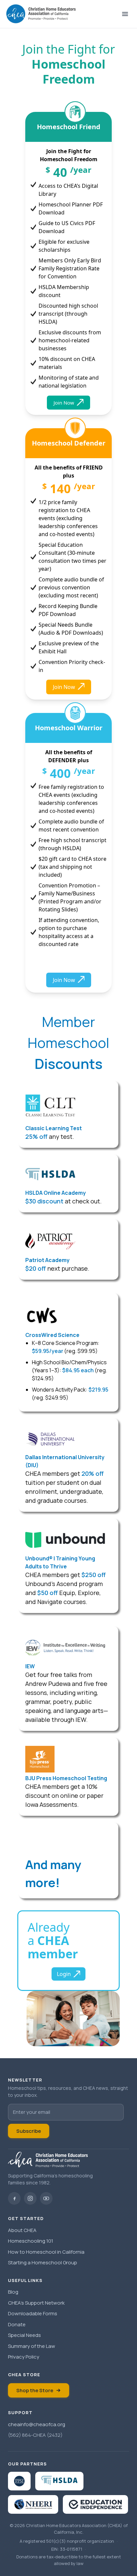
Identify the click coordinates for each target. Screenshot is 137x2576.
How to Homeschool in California (46, 2252)
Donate (17, 2324)
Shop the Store (35, 2390)
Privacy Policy (24, 2357)
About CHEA (22, 2230)
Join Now (64, 403)
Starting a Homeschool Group (43, 2262)
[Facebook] (14, 2198)
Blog (13, 2292)
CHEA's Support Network (36, 2303)
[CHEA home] (41, 14)
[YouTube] (46, 2198)
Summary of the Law (32, 2346)
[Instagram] (30, 2198)
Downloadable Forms (33, 2313)
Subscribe (29, 2131)
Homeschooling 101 (31, 2241)
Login (64, 1974)
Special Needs (24, 2335)
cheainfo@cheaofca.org (37, 2424)
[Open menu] (125, 14)
